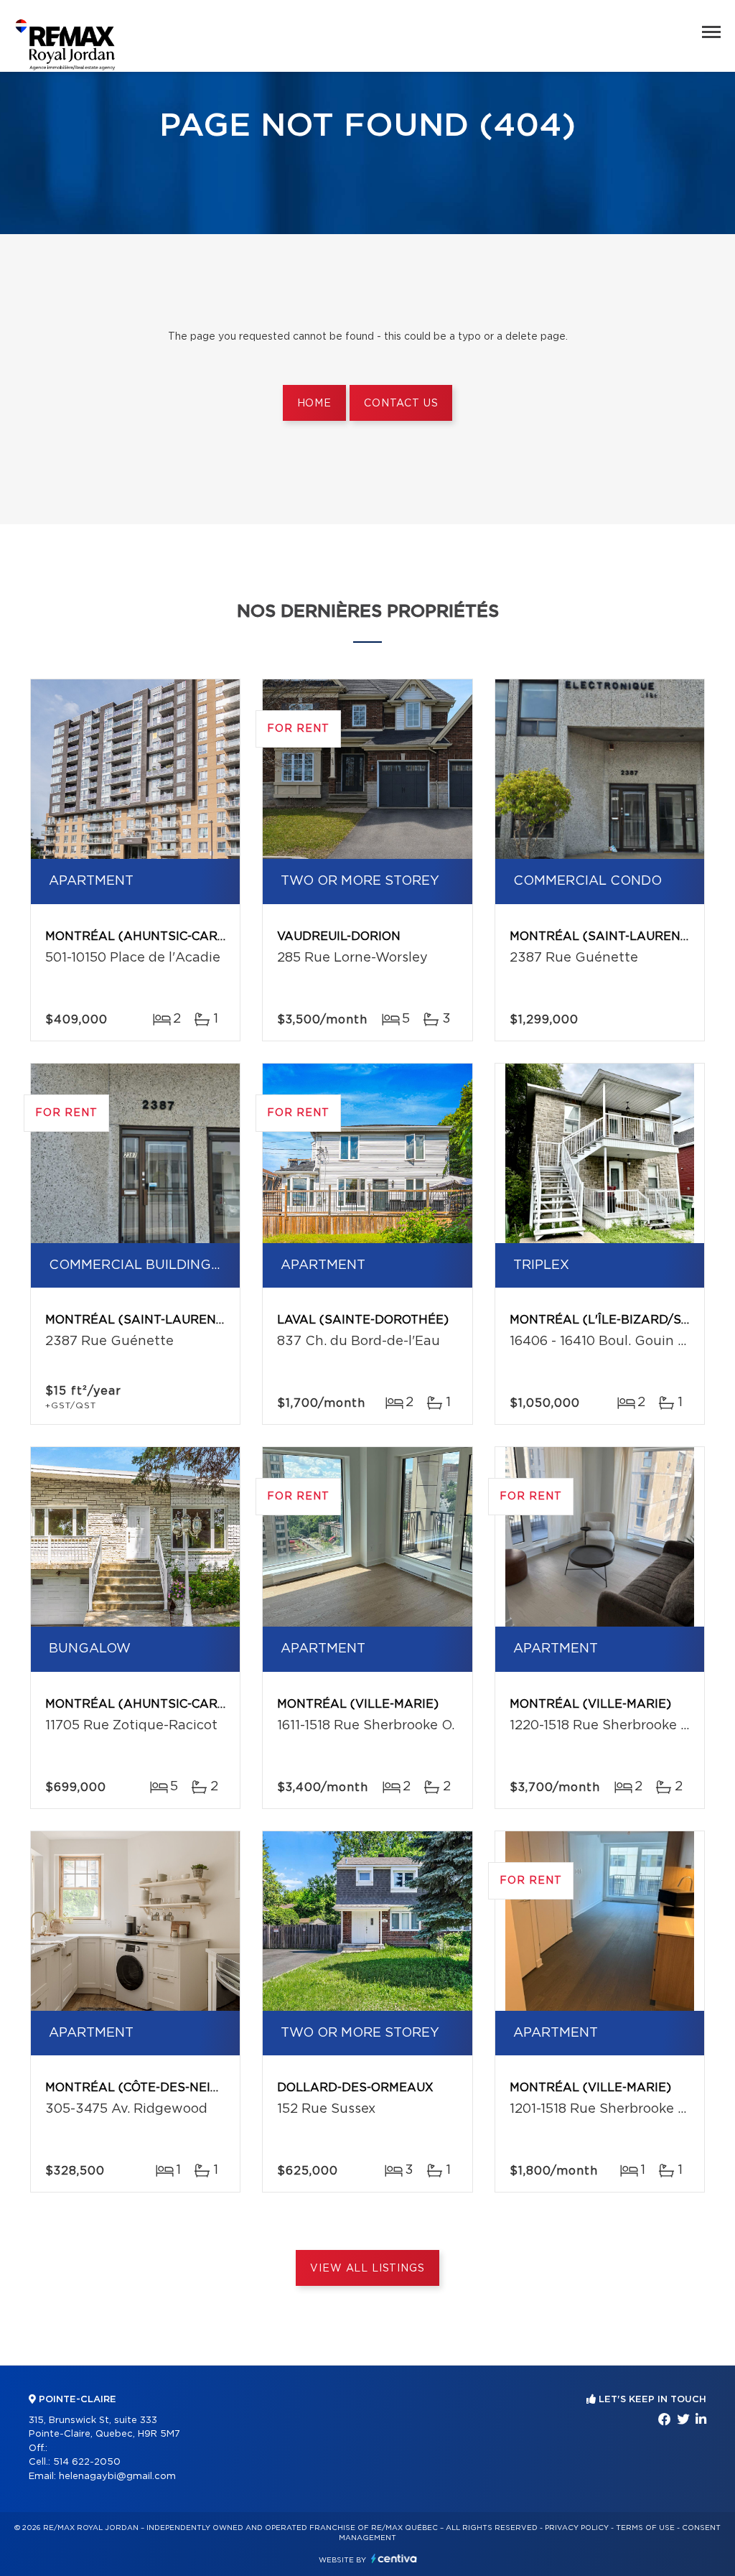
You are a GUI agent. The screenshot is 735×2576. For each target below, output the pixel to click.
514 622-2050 (87, 2462)
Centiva (394, 2558)
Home (314, 404)
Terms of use (645, 2528)
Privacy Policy (577, 2528)
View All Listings (367, 2269)
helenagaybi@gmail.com (117, 2477)
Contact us (401, 404)
